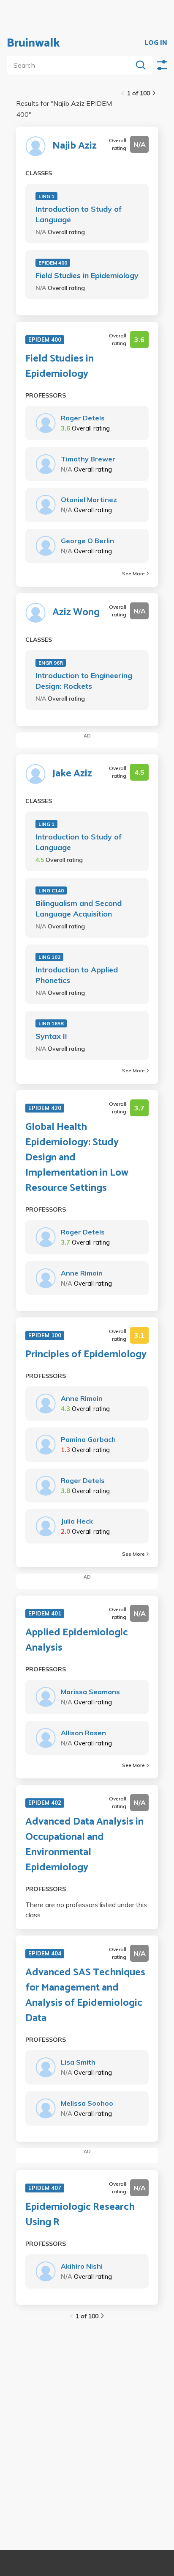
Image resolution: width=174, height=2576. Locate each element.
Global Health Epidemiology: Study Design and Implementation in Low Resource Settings (77, 1158)
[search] (71, 65)
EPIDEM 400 (53, 263)
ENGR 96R (51, 663)
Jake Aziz (72, 774)
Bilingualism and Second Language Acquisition (79, 908)
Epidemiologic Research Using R (80, 2215)
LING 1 (46, 196)
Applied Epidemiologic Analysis (77, 1640)
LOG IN (156, 43)
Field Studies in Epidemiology (87, 275)
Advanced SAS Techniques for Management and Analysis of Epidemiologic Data (85, 1996)
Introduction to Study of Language (79, 214)
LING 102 (49, 957)
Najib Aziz (75, 146)
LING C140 (51, 890)
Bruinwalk (33, 43)
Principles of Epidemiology (86, 1355)
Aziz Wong (76, 613)
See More (133, 573)
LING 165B (51, 1023)
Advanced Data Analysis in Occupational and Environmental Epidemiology (84, 1845)
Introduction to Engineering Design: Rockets (84, 681)
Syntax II (51, 1036)
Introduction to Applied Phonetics (77, 975)
